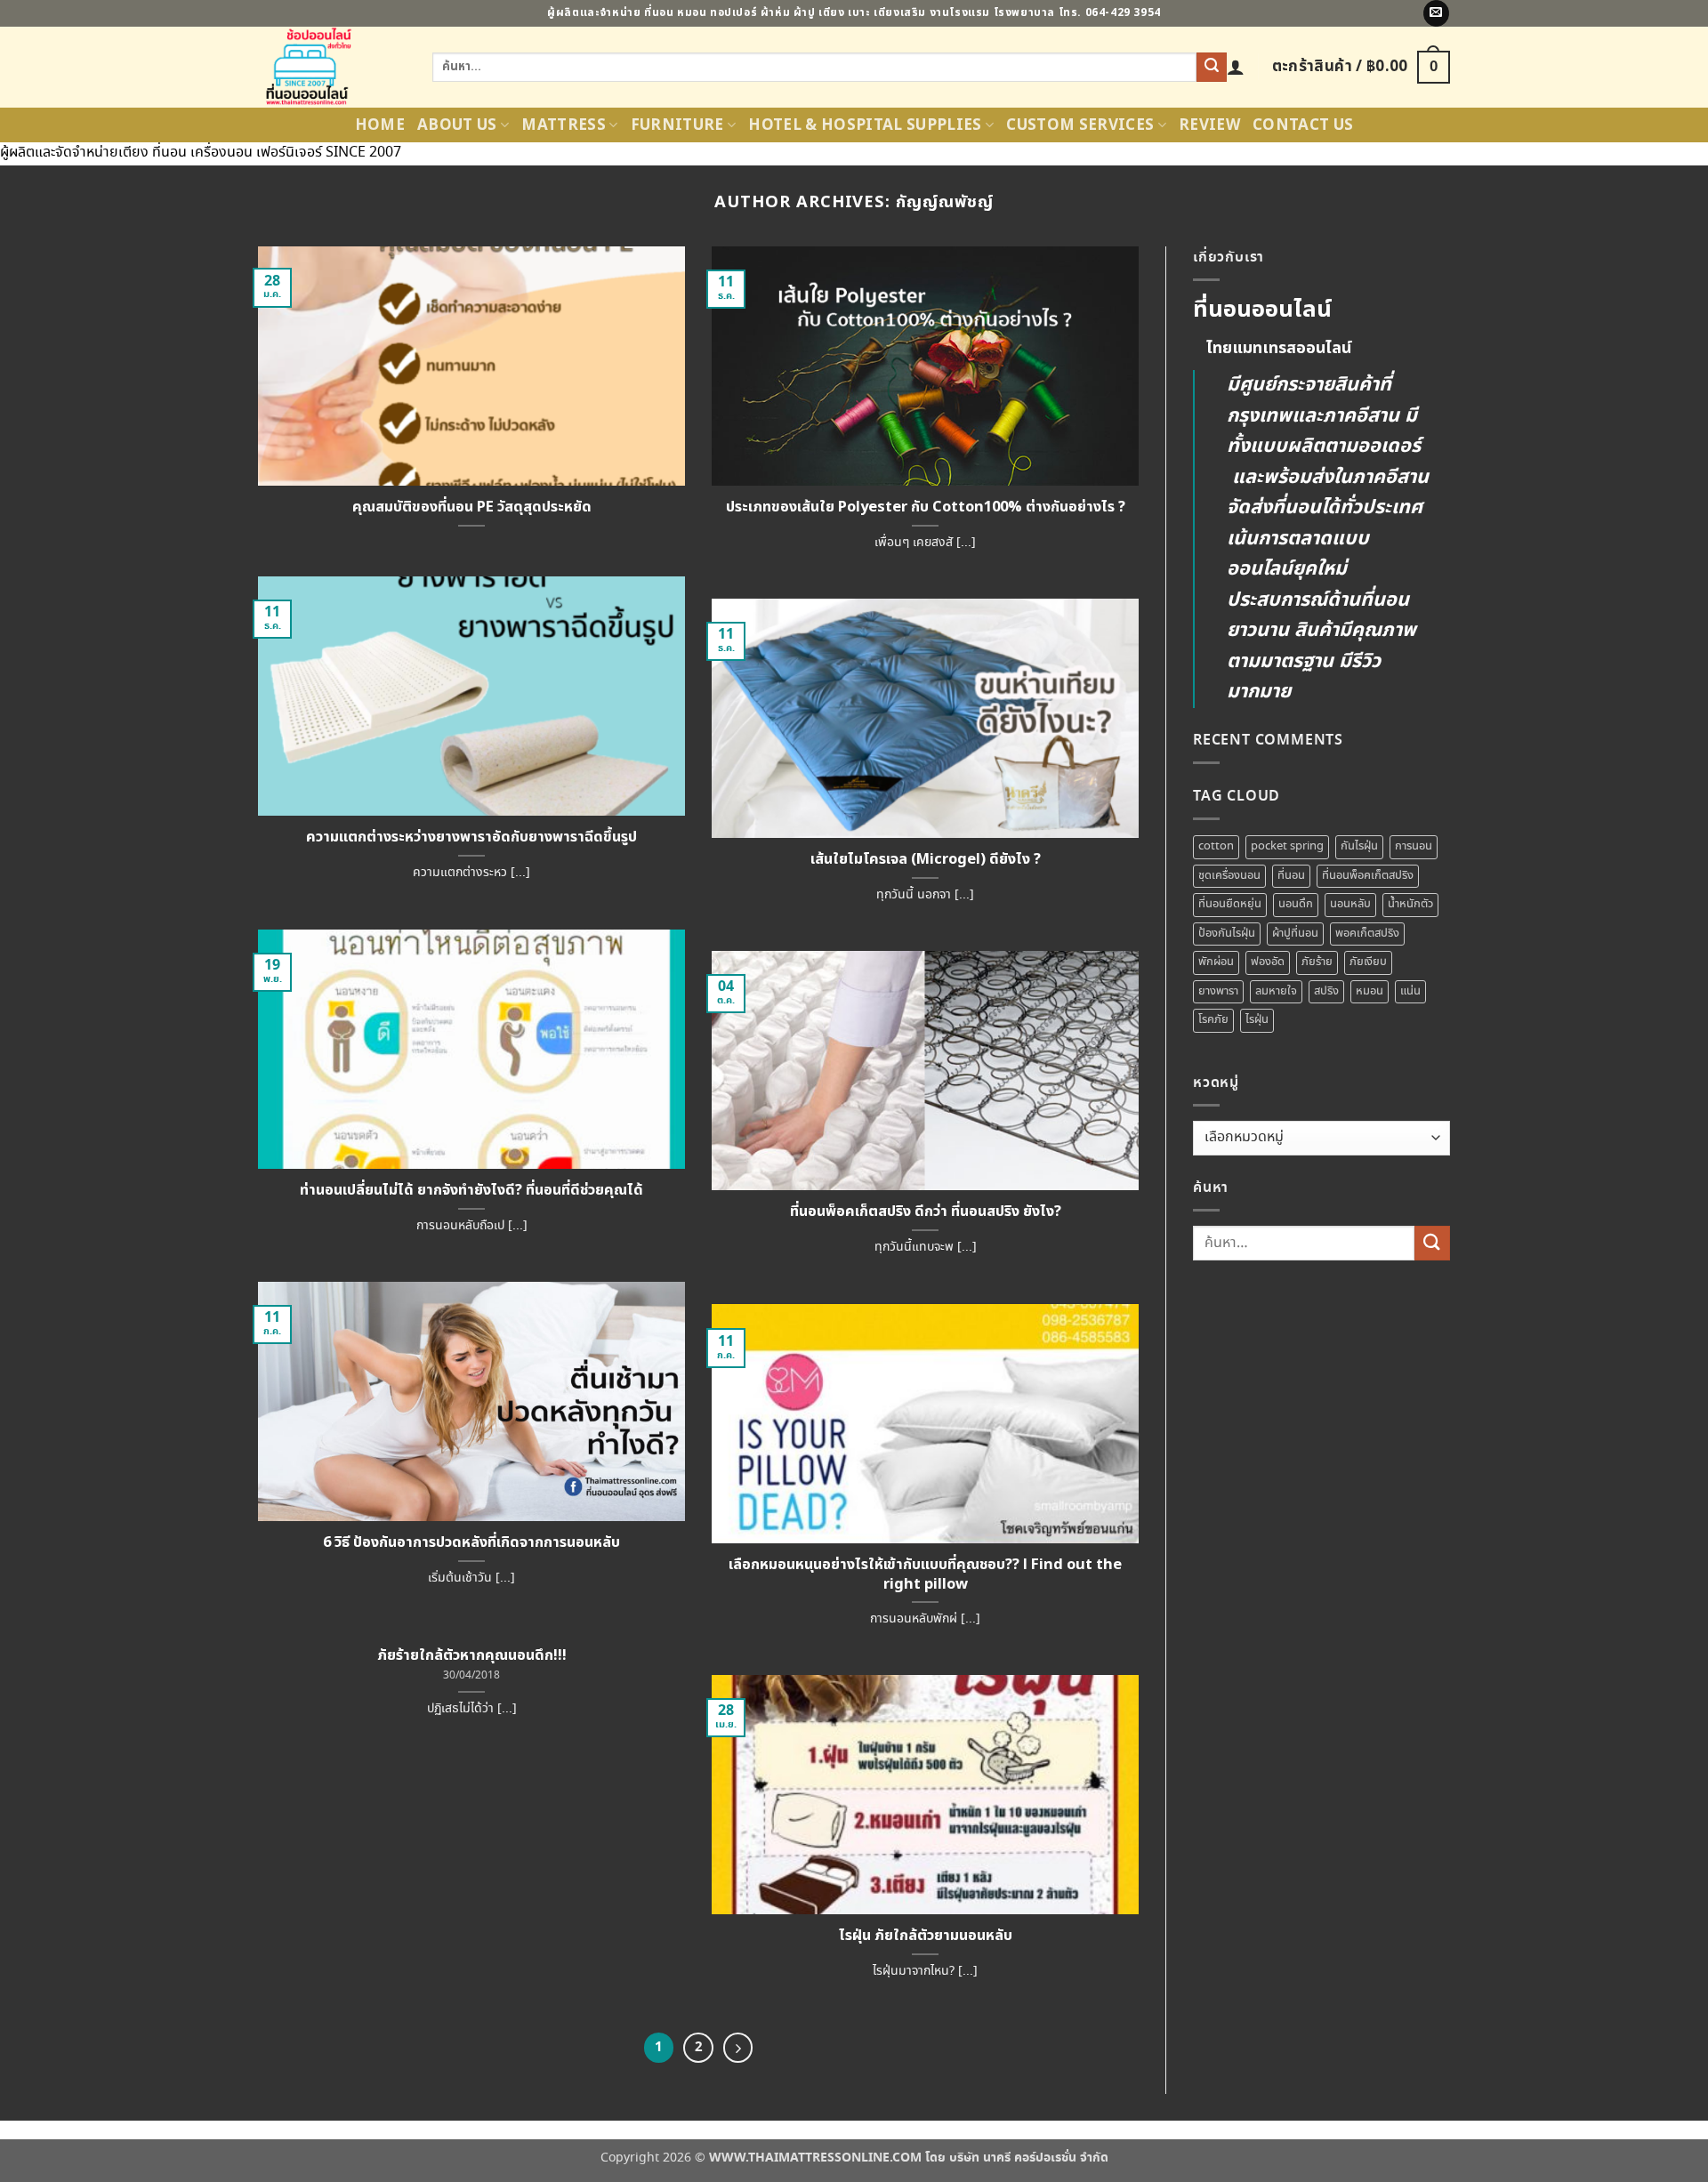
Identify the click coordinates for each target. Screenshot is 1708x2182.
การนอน (1414, 846)
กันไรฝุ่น (1359, 846)
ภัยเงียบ (1368, 962)
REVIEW (1209, 125)
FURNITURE (677, 125)
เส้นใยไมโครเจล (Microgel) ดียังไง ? (926, 859)
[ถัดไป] (738, 2048)
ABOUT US (457, 125)
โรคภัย (1213, 1020)
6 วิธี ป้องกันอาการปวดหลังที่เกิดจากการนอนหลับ (471, 1542)
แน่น (1410, 991)
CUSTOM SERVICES (1080, 125)
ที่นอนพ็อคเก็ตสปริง (1368, 876)
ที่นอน (1291, 876)
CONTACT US (1303, 125)
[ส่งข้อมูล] (1212, 68)
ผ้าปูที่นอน (1295, 934)
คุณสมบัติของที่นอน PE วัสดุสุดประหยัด (472, 507)
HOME (380, 125)
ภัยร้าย (1317, 962)
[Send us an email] (1436, 13)
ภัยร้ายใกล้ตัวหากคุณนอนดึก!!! (472, 1655)
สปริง (1326, 991)
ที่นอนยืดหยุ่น (1230, 904)
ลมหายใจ (1276, 991)
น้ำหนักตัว (1410, 904)
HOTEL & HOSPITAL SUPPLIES (865, 125)
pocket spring (1287, 846)
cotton (1216, 846)
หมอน (1370, 991)
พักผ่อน (1216, 962)
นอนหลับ (1350, 904)
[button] (1236, 67)
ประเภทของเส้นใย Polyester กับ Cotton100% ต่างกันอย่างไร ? (926, 507)
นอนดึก (1296, 904)
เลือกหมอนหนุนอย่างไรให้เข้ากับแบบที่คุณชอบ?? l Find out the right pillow (925, 1574)
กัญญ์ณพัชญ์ (944, 202)
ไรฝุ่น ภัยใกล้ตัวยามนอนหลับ (926, 1936)
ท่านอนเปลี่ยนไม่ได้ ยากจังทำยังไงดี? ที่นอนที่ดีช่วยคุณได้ (471, 1190)
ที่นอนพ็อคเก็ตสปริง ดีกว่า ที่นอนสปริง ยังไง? (926, 1212)
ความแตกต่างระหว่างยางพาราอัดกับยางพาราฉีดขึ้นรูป (471, 837)
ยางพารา (1218, 991)
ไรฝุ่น (1257, 1020)
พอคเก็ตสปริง (1367, 934)
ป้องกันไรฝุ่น (1227, 934)
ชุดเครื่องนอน (1229, 876)
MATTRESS (564, 125)
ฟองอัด (1268, 962)
